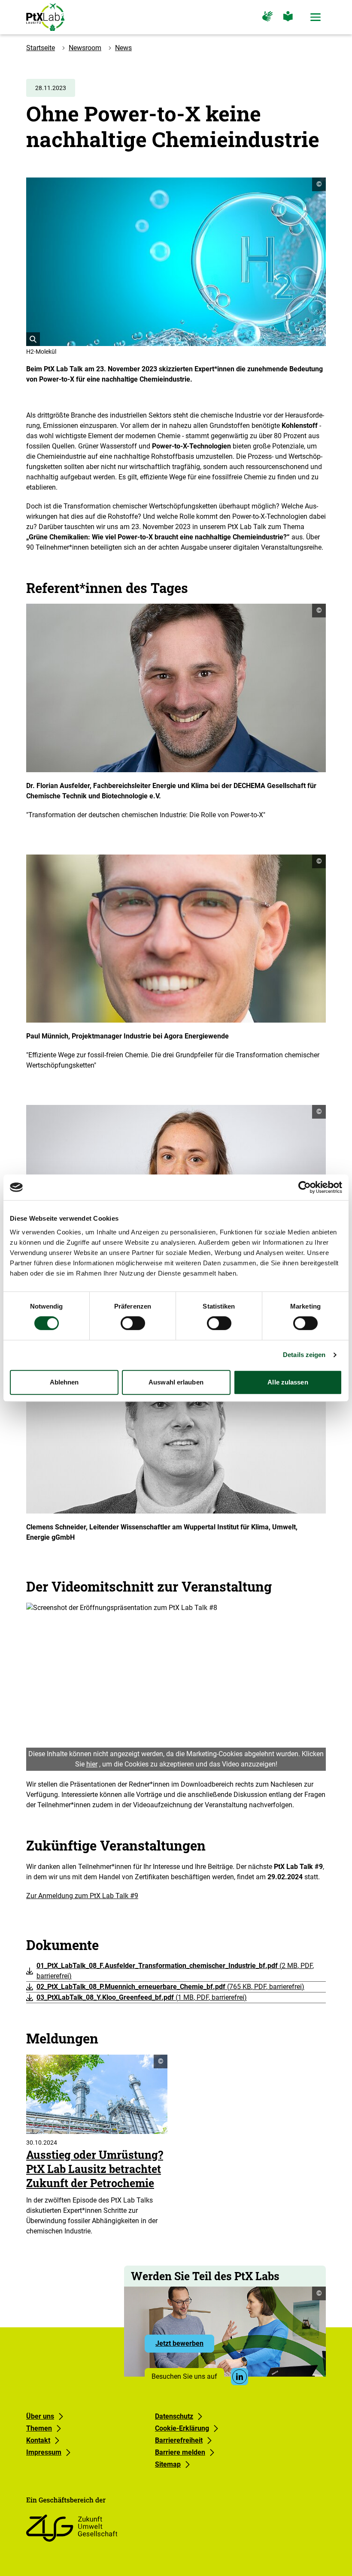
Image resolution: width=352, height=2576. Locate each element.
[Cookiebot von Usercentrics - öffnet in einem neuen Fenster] (305, 1187)
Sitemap (168, 2464)
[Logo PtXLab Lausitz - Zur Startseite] (45, 17)
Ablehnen (64, 1382)
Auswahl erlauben (176, 1382)
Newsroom (85, 48)
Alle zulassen (288, 1382)
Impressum (44, 2452)
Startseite (41, 48)
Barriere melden (180, 2452)
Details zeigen (304, 1355)
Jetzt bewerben (185, 2346)
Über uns (40, 2416)
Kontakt (38, 2440)
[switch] (133, 1323)
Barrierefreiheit (179, 2440)
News (123, 48)
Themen (39, 2428)
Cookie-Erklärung (182, 2428)
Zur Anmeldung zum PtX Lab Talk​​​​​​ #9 (82, 1896)
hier (92, 1764)
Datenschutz (174, 2416)
